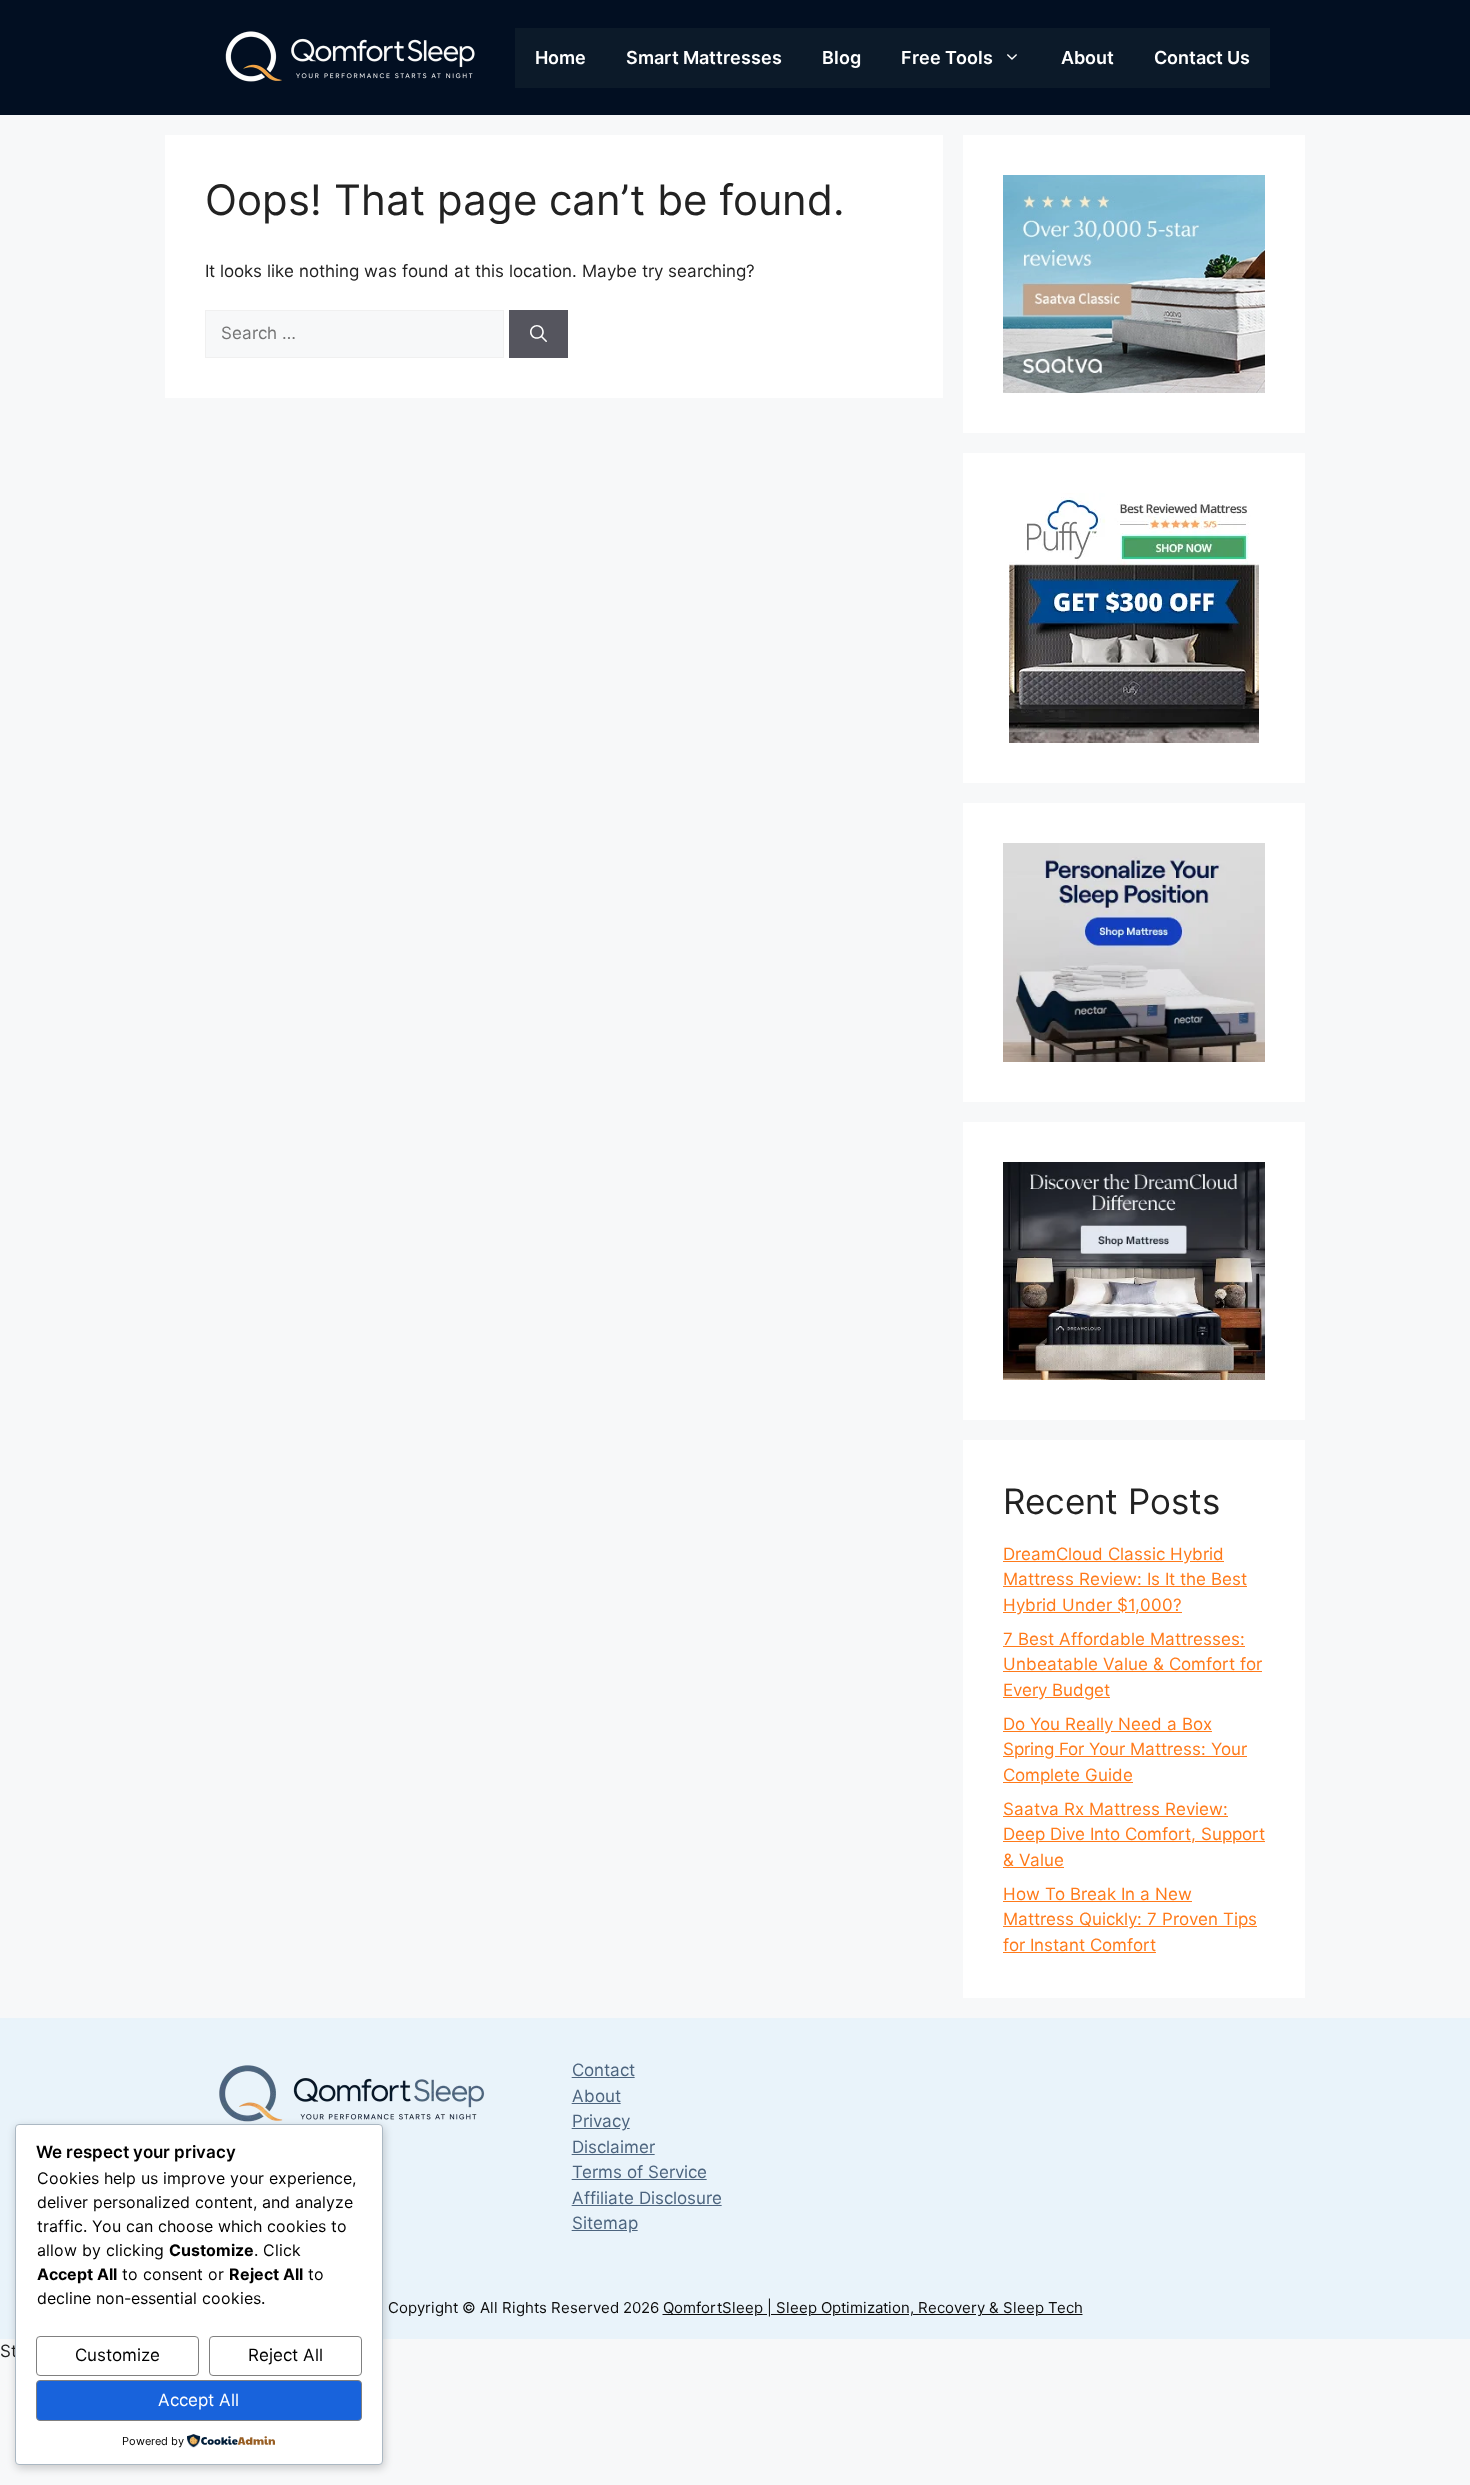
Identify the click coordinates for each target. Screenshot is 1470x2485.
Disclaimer (613, 2147)
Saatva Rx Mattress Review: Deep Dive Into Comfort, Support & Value (1134, 1834)
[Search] (538, 334)
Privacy (601, 2121)
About (1087, 57)
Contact (603, 2070)
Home (560, 57)
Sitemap (605, 2223)
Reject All (285, 2355)
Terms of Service (639, 2172)
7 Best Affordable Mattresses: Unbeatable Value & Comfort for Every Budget (1132, 1664)
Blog (841, 57)
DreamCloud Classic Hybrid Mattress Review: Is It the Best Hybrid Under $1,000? (1125, 1579)
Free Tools (947, 57)
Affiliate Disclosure (647, 2198)
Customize (117, 2355)
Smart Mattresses (704, 57)
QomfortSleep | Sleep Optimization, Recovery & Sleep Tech (873, 2307)
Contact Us (1202, 57)
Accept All (198, 2400)
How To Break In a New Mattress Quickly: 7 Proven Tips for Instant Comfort (1130, 1919)
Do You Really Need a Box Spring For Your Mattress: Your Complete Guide (1125, 1749)
